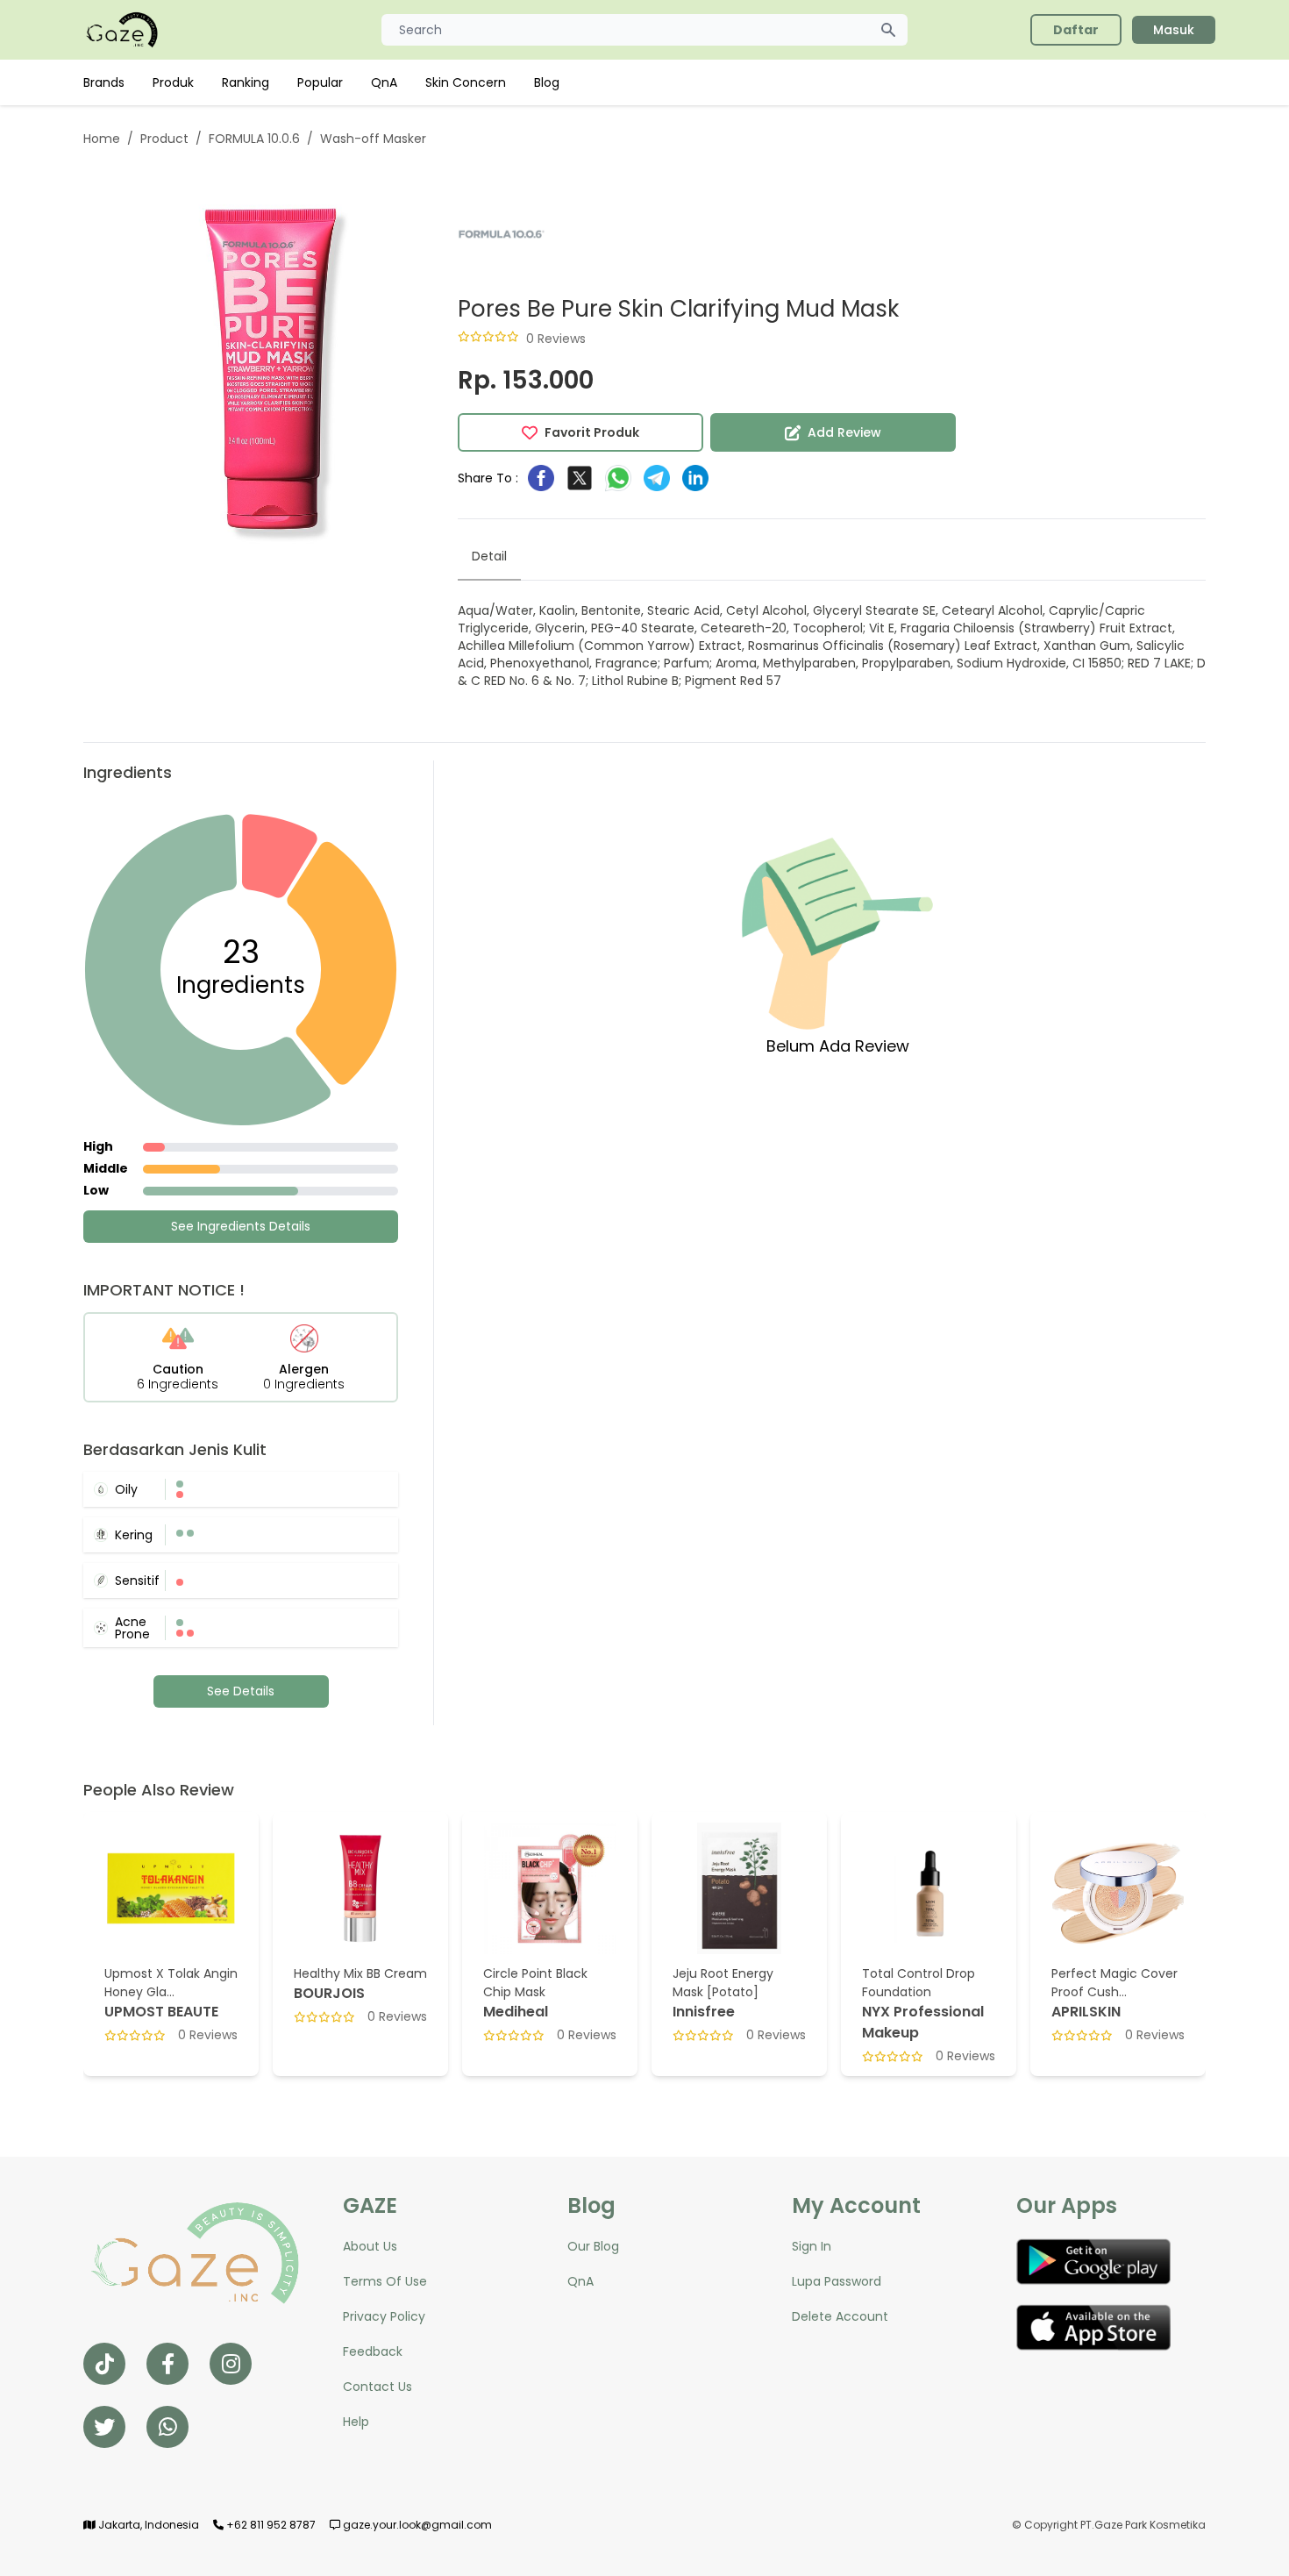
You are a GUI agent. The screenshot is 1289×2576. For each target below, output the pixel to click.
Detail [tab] (489, 556)
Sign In (812, 2246)
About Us (370, 2246)
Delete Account (840, 2316)
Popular (320, 82)
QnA (384, 82)
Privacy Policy (384, 2316)
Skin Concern (466, 82)
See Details (241, 1691)
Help (356, 2422)
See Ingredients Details (241, 1226)
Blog (547, 82)
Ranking (246, 82)
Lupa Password (837, 2281)
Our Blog (593, 2246)
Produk (173, 82)
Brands (104, 82)
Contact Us (377, 2387)
